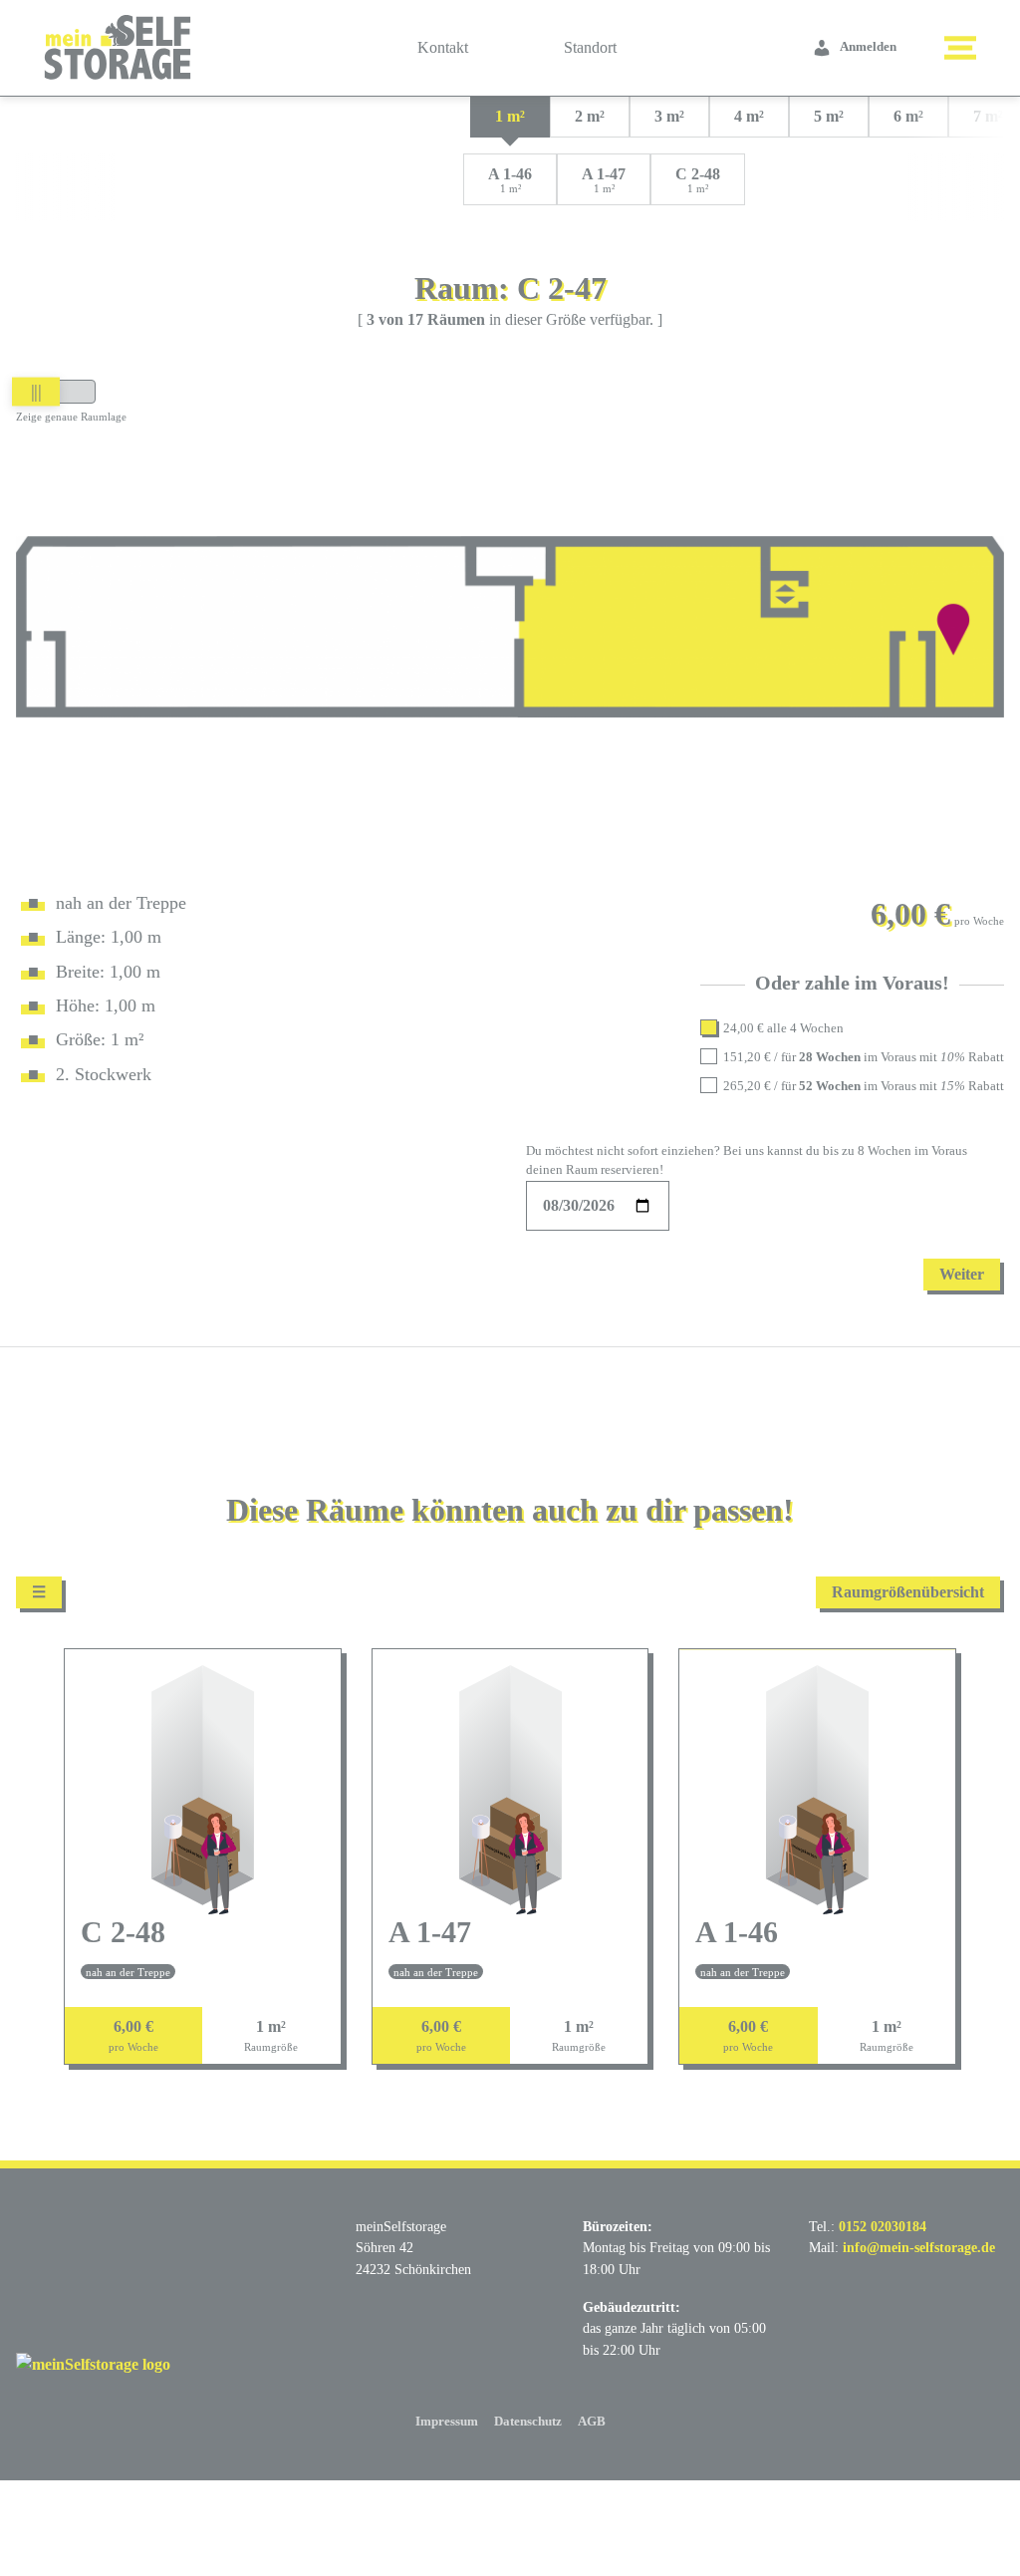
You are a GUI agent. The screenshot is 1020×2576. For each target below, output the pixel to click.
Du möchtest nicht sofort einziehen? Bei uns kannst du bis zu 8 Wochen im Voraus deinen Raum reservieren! (747, 1160)
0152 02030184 (883, 2226)
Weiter (962, 1274)
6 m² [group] (908, 116)
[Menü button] (960, 48)
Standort (590, 47)
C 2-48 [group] (698, 180)
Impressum (447, 2422)
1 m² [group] (510, 116)
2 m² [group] (590, 116)
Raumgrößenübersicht (908, 1592)
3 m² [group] (669, 116)
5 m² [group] (829, 116)
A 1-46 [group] (510, 180)
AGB (592, 2422)
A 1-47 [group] (604, 180)
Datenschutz (528, 2422)
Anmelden (868, 47)
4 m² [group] (749, 116)
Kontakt (443, 47)
